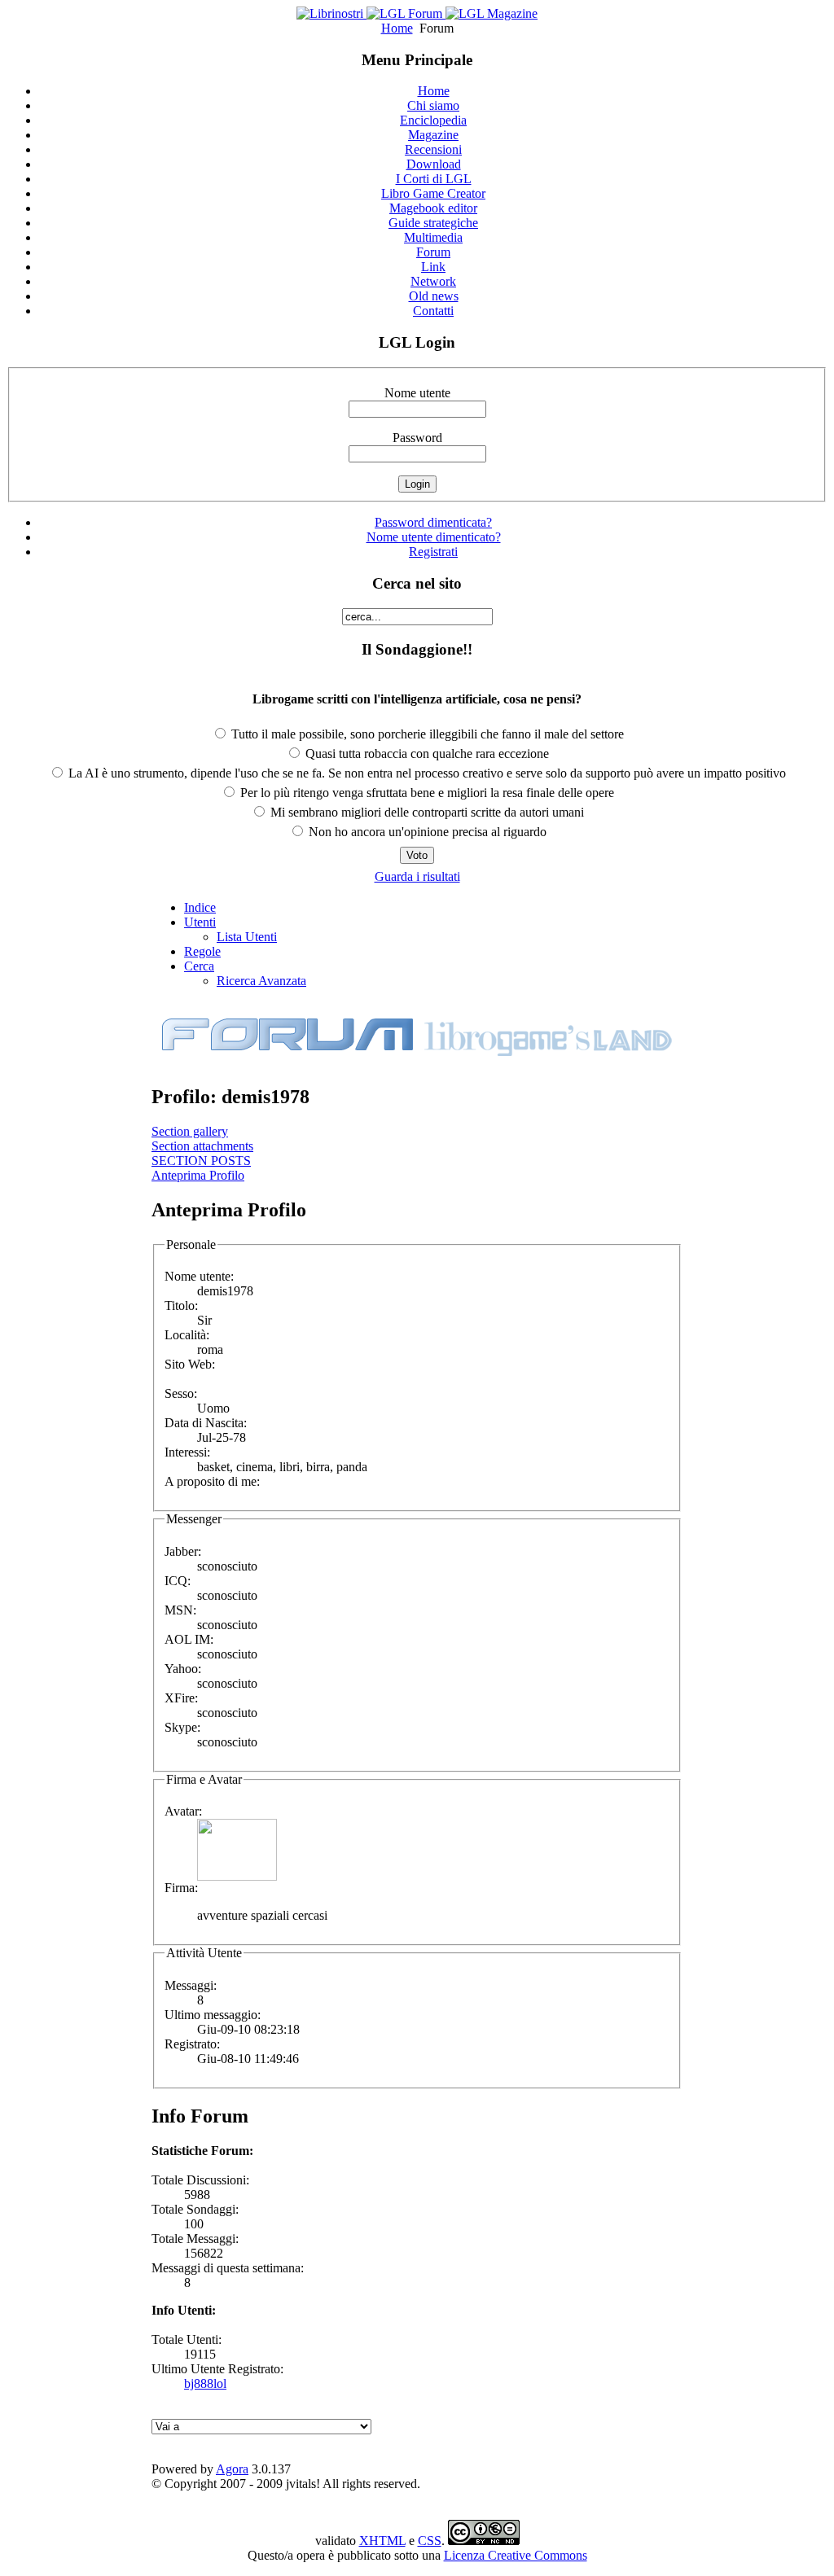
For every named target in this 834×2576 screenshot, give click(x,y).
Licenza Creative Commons (516, 2555)
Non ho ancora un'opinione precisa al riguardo (426, 832)
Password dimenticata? (433, 522)
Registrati (433, 552)
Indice (200, 907)
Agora (232, 2469)
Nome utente (417, 393)
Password (417, 438)
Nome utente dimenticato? (434, 537)
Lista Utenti (247, 937)
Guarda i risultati (417, 876)
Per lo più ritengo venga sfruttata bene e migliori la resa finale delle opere (426, 793)
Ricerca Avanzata (261, 981)
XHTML (382, 2541)
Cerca (199, 966)
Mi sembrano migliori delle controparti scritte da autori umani (426, 812)
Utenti (200, 922)
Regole (202, 951)
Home (397, 28)
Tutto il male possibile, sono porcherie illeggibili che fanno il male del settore (426, 734)
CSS (430, 2541)
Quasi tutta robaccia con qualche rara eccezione (426, 754)
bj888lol (205, 2383)
